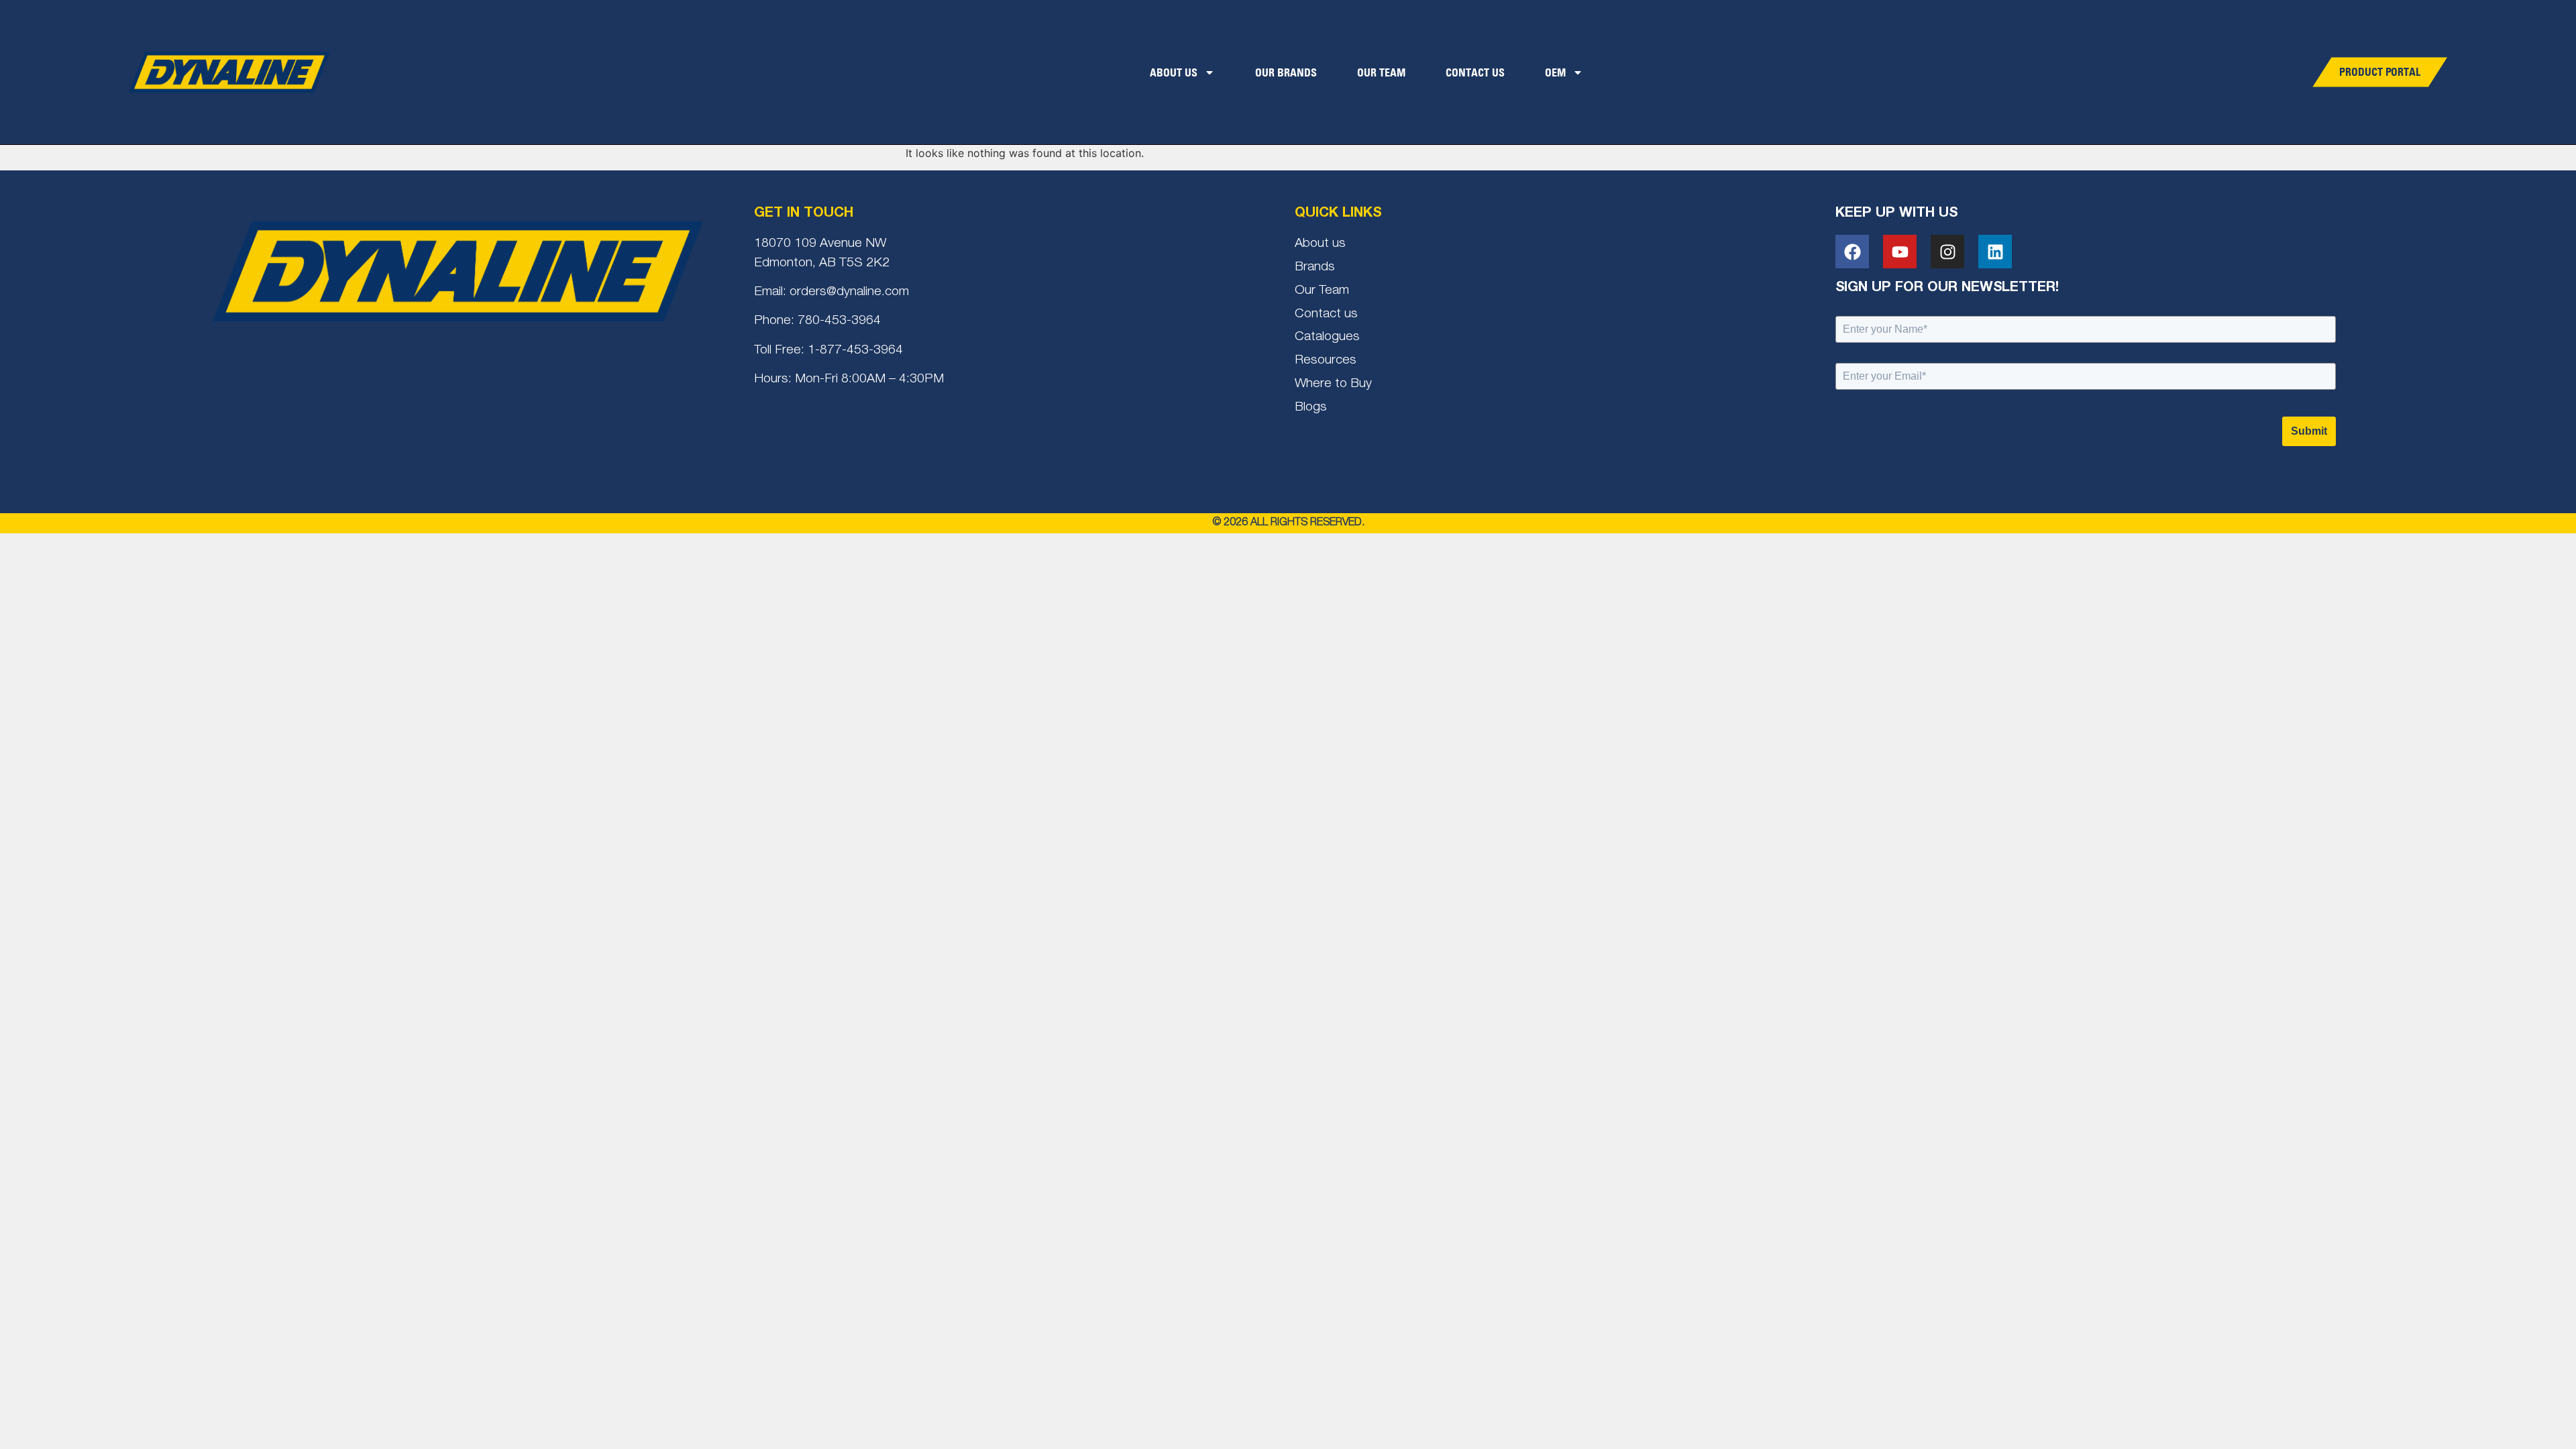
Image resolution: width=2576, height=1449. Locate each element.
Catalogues (1327, 337)
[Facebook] (1852, 252)
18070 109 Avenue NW (820, 244)
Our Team (1381, 72)
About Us (1174, 72)
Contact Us (1475, 72)
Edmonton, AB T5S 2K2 (822, 263)
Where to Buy (1333, 384)
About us (1320, 244)
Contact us (1326, 314)
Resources (1326, 361)
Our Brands (1286, 72)
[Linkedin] (1995, 252)
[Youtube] (1900, 252)
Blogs (1311, 408)
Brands (1315, 267)
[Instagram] (1947, 252)
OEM (1555, 72)
